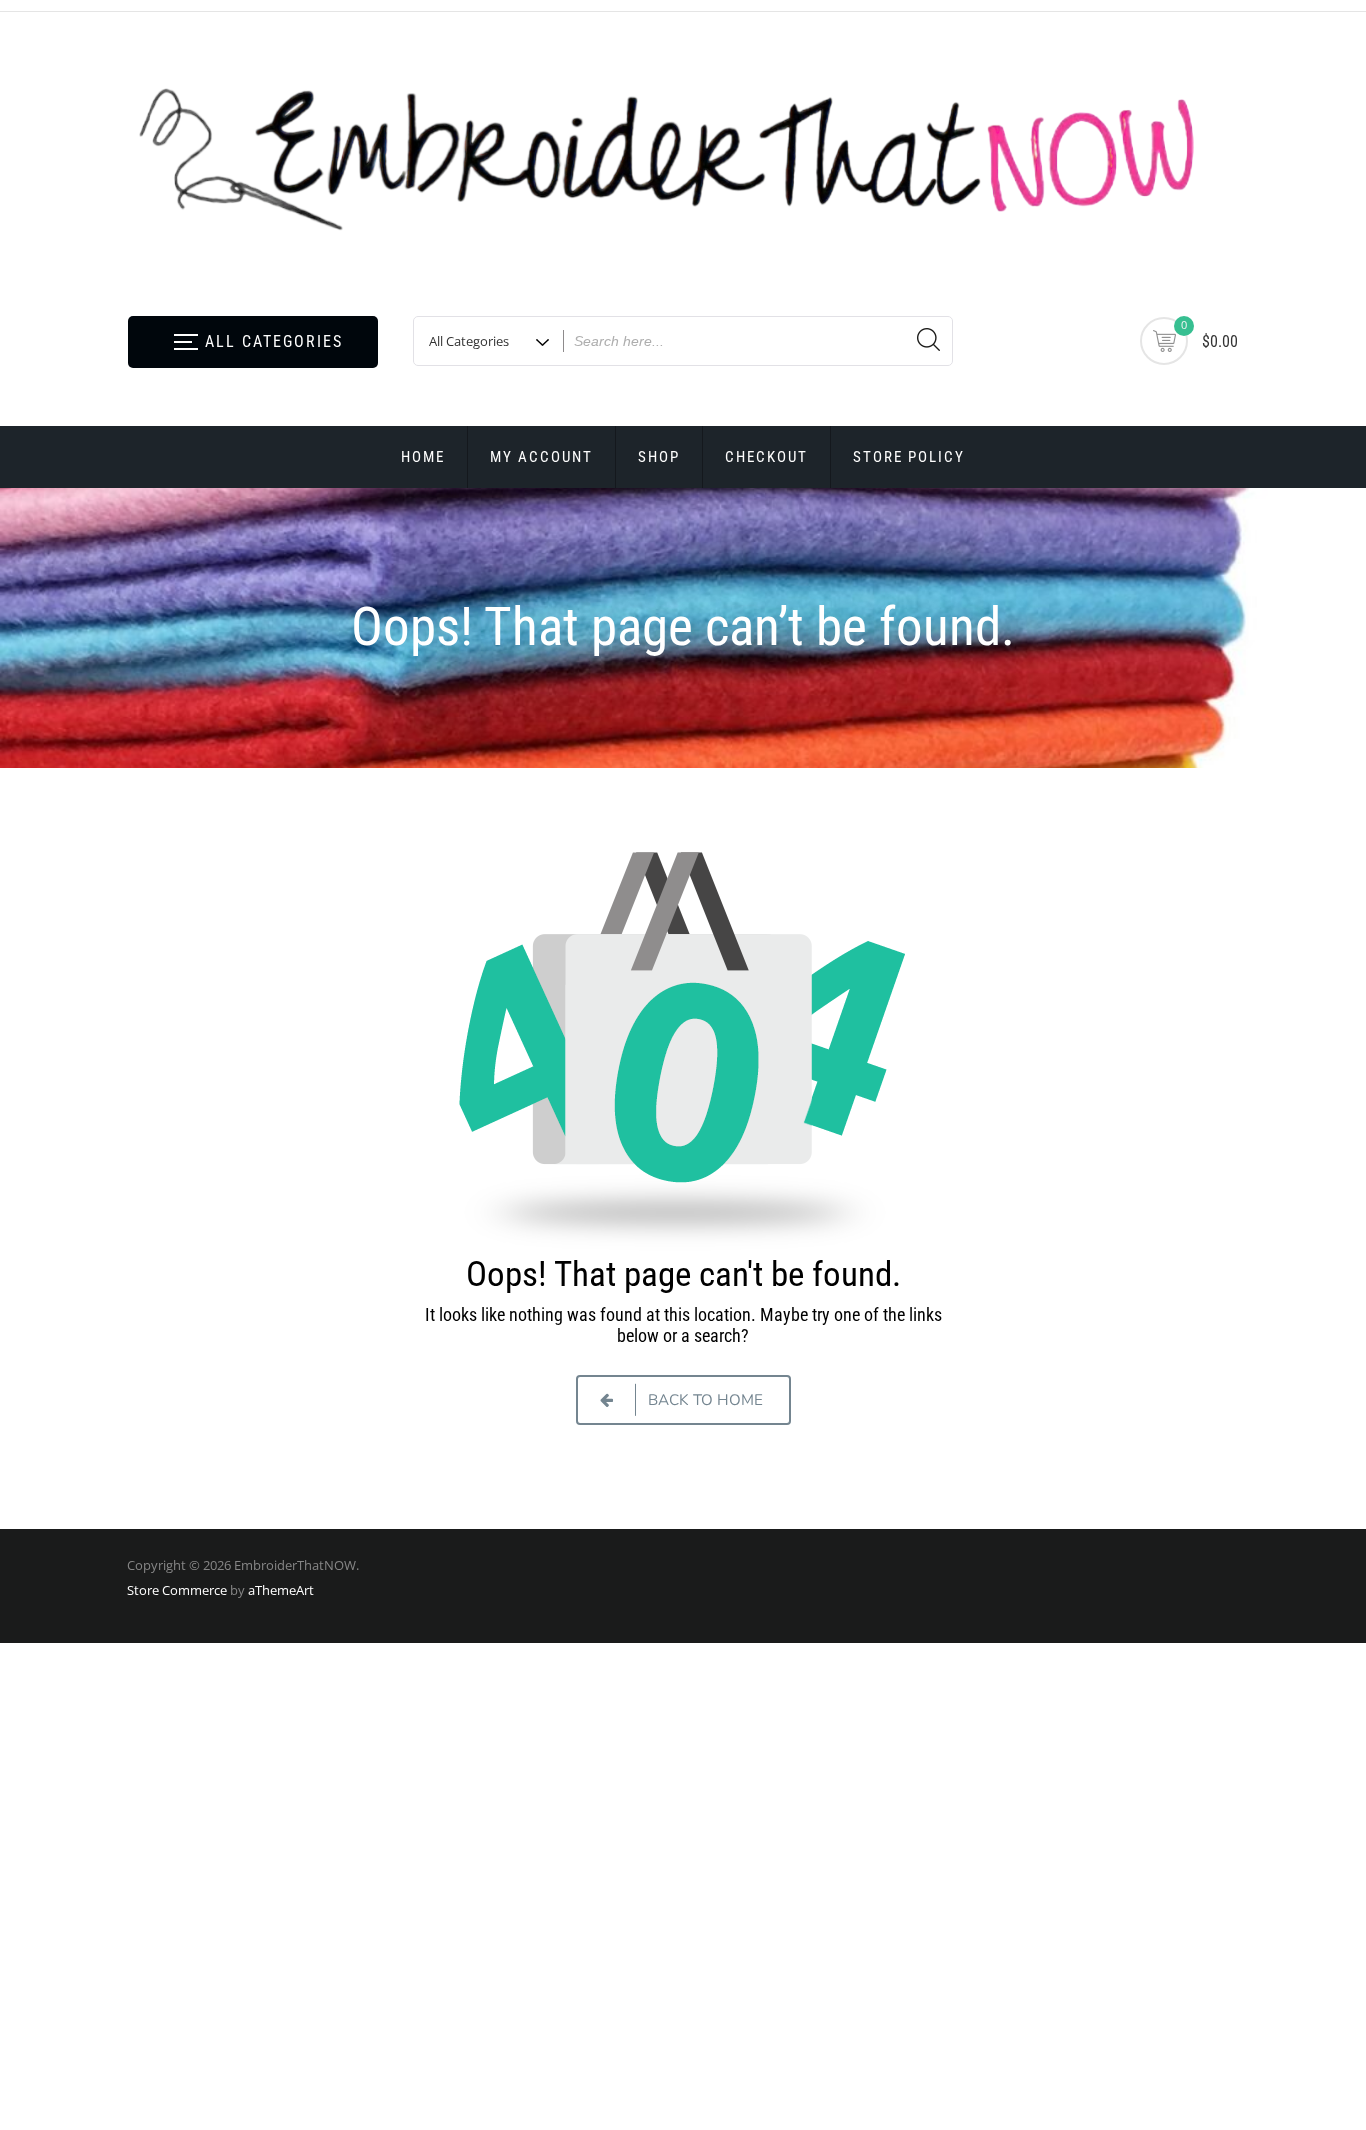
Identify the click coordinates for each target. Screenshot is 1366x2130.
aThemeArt (281, 1590)
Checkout (766, 457)
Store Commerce (177, 1590)
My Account (541, 457)
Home (423, 457)
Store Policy (909, 457)
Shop (659, 457)
